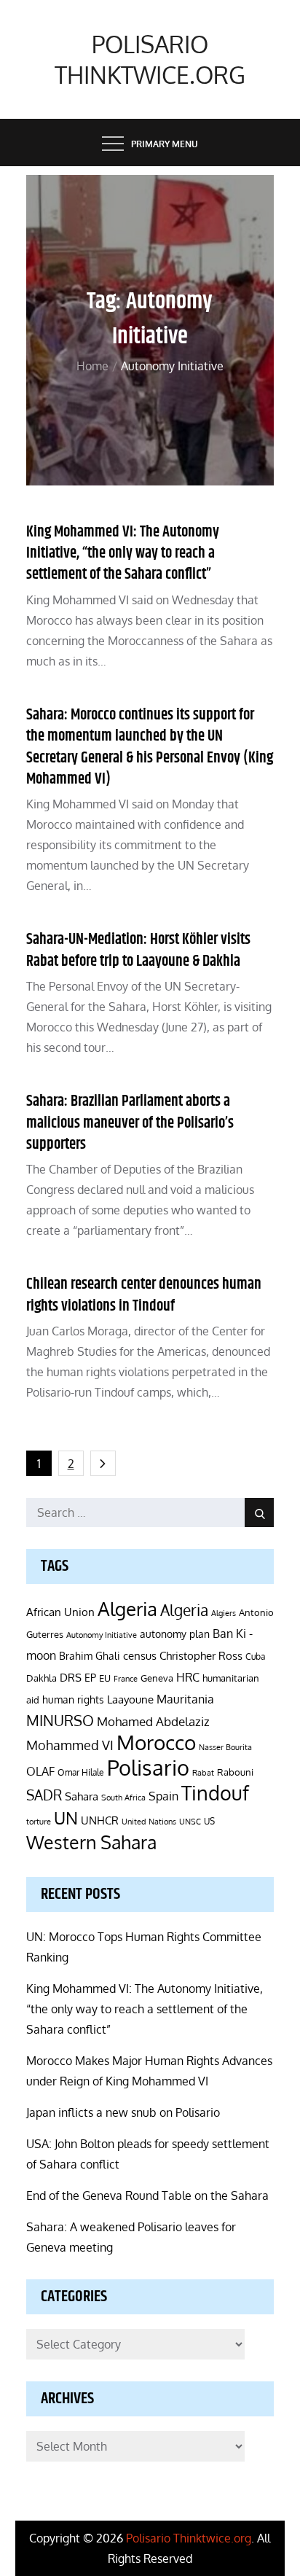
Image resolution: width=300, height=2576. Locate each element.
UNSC (190, 1821)
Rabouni (235, 1772)
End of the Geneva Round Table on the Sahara (147, 2196)
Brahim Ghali (90, 1656)
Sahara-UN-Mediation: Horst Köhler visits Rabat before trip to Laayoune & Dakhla (138, 950)
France (126, 1679)
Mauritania (185, 1699)
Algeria (127, 1609)
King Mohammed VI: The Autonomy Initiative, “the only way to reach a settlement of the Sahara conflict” (123, 554)
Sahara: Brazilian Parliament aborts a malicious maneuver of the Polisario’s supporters (130, 1123)
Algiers (224, 1613)
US (209, 1821)
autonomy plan (175, 1634)
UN (66, 1818)
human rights (73, 1699)
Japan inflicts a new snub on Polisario (123, 2112)
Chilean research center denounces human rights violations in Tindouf (144, 1295)
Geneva (157, 1678)
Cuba (255, 1656)
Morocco (156, 1742)
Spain (163, 1796)
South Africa (123, 1797)
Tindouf (215, 1793)
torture (39, 1822)
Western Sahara (91, 1842)
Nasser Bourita (225, 1747)
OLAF (40, 1771)
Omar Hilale (81, 1772)
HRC (188, 1677)
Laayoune (130, 1699)
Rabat (203, 1773)
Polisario (148, 1767)
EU (105, 1678)
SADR (44, 1795)
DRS (71, 1678)
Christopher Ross (201, 1656)
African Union (60, 1612)
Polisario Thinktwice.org (150, 59)
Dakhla (42, 1678)
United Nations (149, 1822)
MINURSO (60, 1720)
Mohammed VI (70, 1745)
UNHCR (100, 1820)
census (140, 1655)
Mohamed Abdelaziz (153, 1721)
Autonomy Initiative (102, 1635)
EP (90, 1678)
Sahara (82, 1796)
